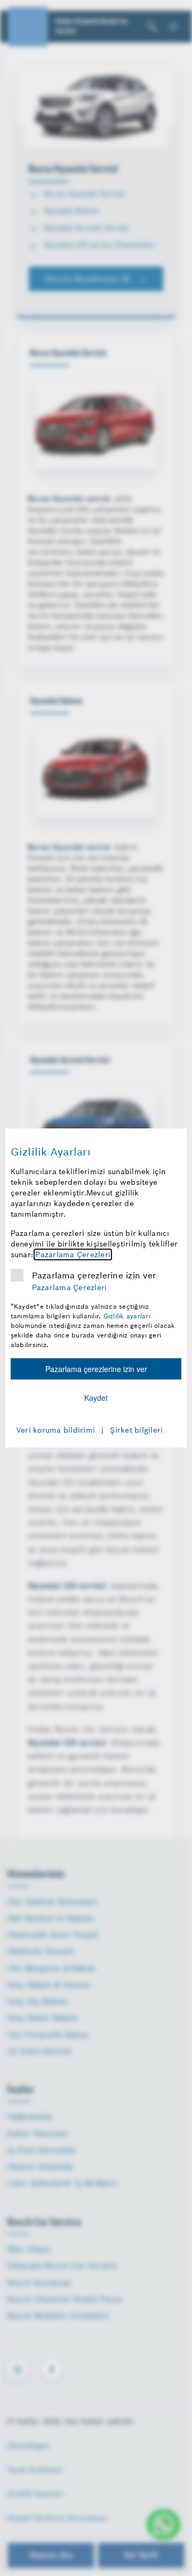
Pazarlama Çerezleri (73, 1254)
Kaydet (96, 1398)
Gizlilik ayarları (127, 1316)
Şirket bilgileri (136, 1430)
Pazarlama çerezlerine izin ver (94, 1275)
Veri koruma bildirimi (56, 1430)
